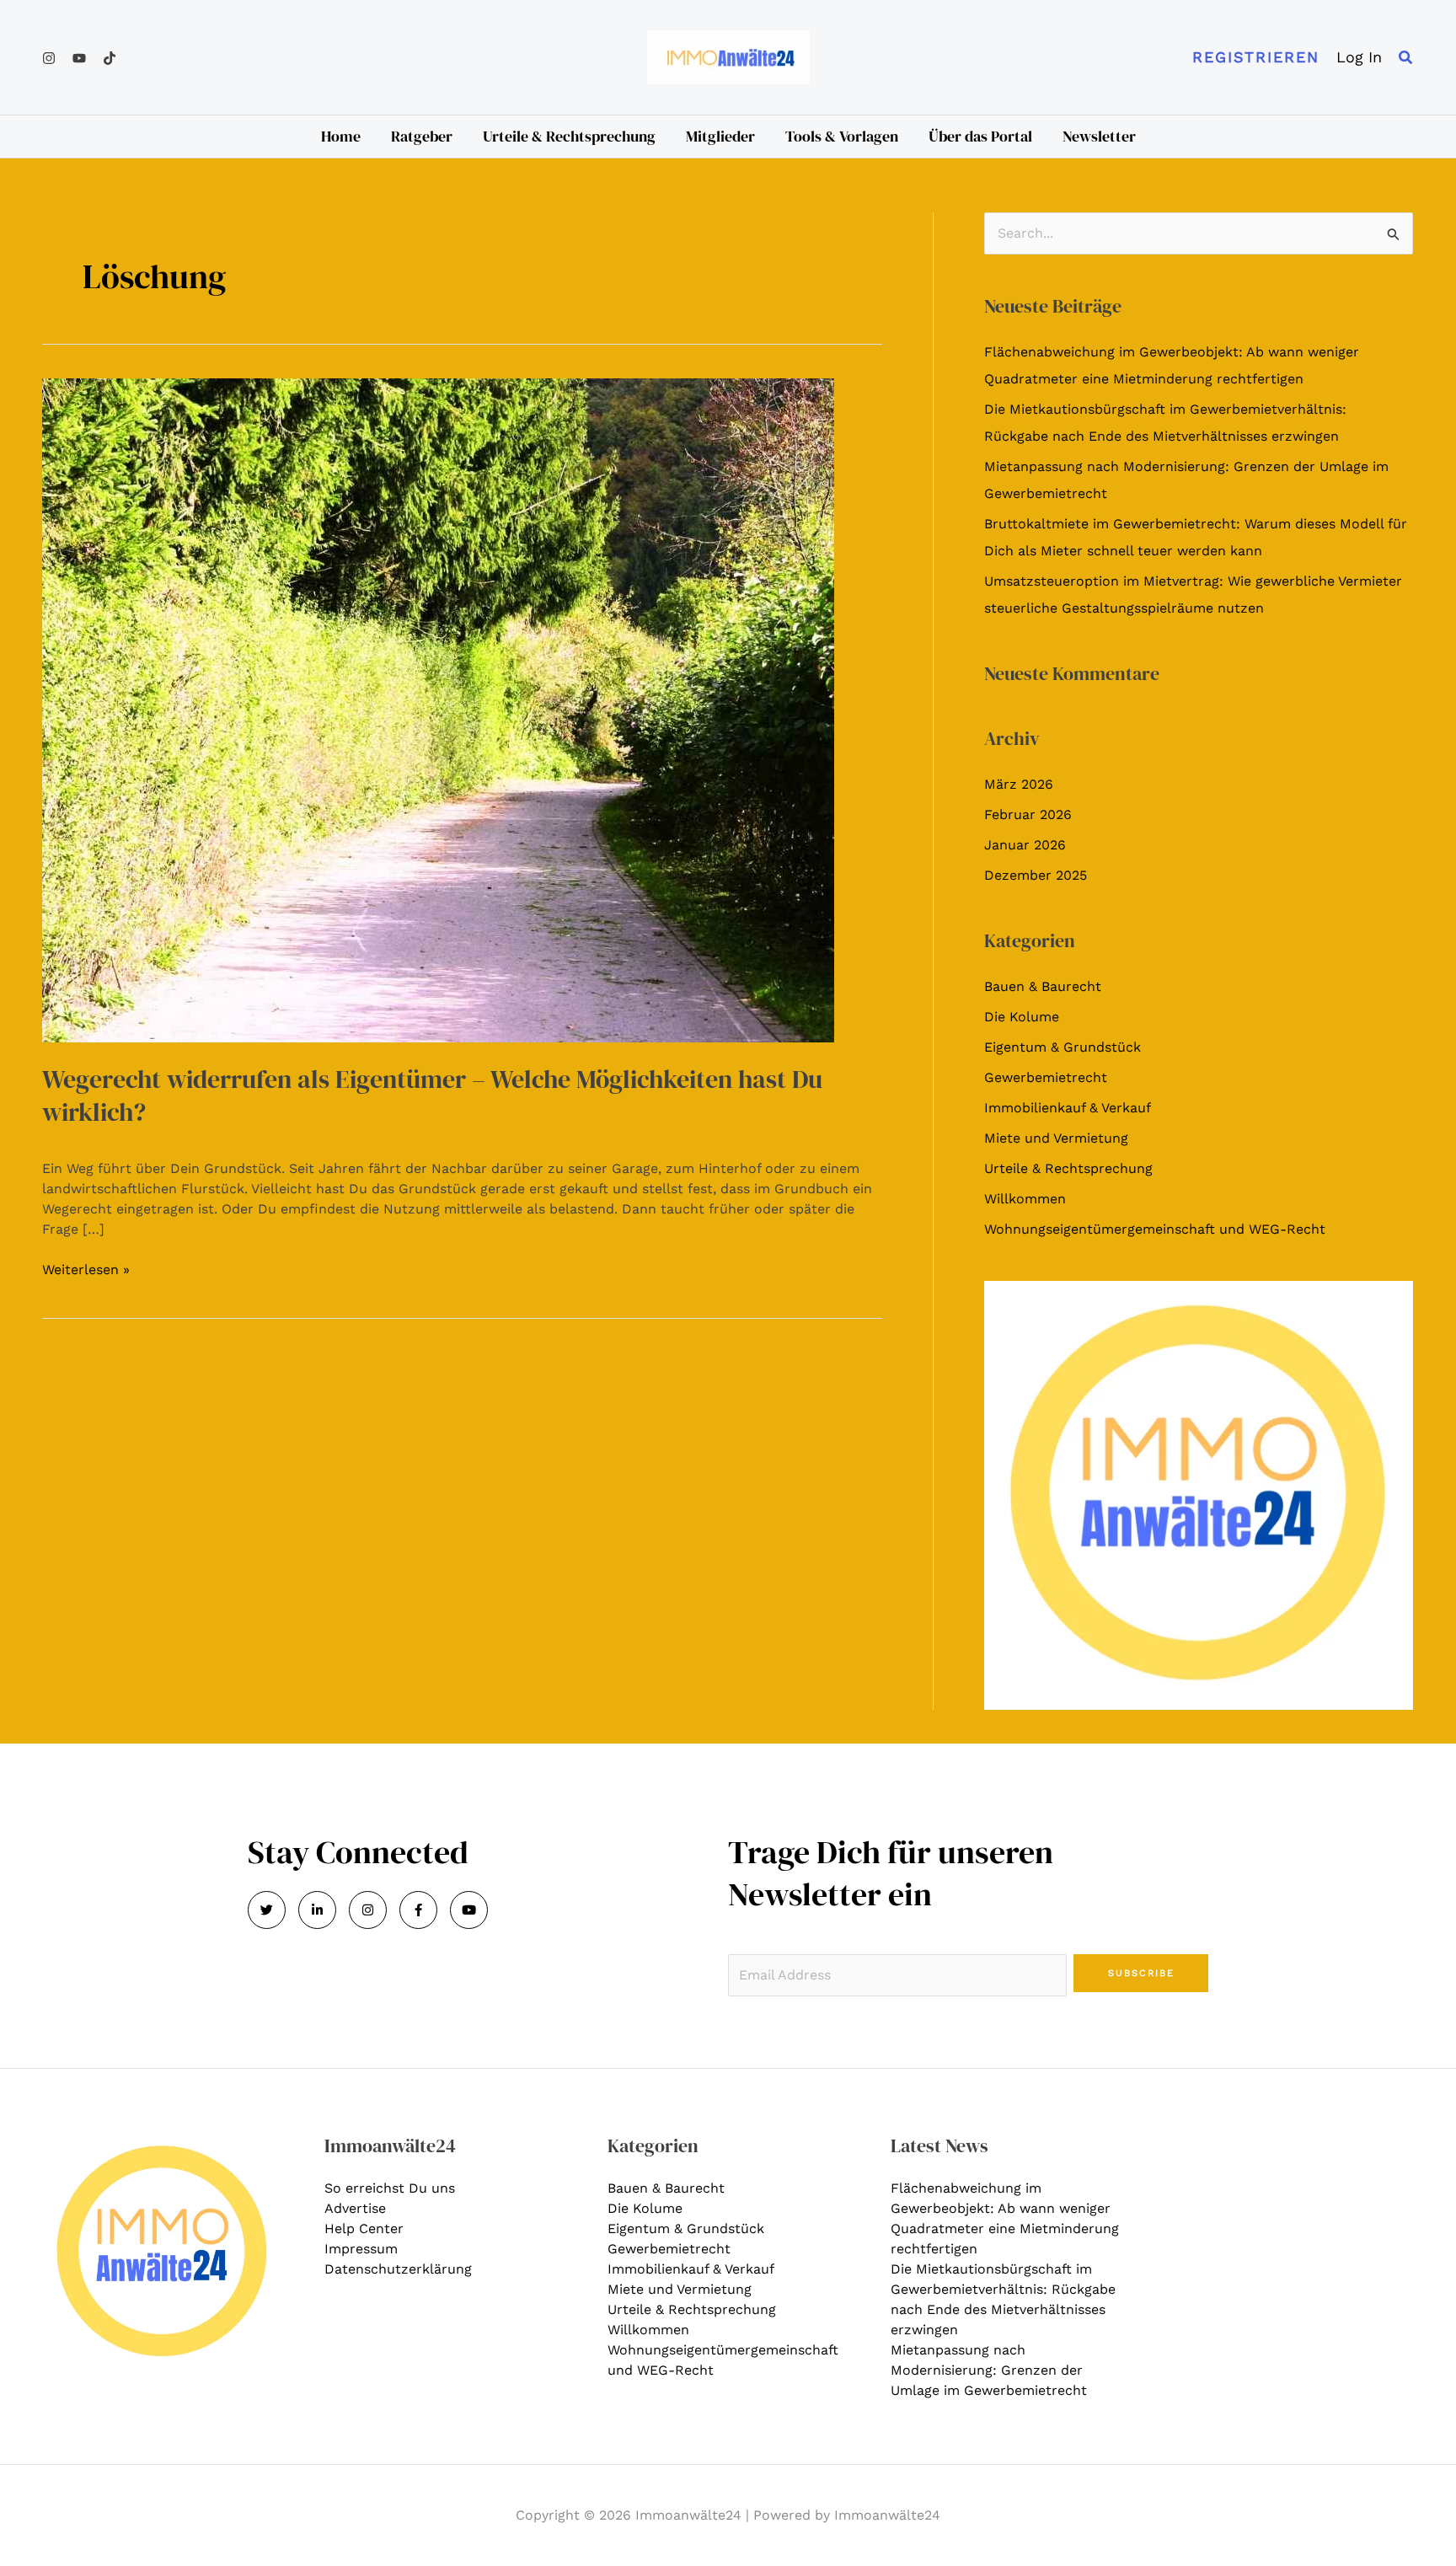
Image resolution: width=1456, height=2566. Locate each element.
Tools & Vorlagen (842, 136)
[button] (1256, 57)
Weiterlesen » (86, 1269)
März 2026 (1019, 784)
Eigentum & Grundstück (1063, 1047)
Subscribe (1141, 1973)
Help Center (364, 2229)
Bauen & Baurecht (1043, 986)
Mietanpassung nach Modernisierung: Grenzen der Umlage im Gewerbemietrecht (989, 2370)
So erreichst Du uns (390, 2188)
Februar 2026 (1028, 814)
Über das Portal (980, 136)
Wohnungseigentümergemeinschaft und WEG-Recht (1155, 1229)
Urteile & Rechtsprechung (569, 136)
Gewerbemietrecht (1046, 1077)
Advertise (355, 2208)
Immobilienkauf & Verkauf (1068, 1108)
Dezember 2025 (1036, 875)
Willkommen (1025, 1199)
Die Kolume (1022, 1017)
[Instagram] (49, 58)
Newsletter (1099, 136)
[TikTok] (110, 58)
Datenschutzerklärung (398, 2269)
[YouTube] (79, 58)
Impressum (361, 2249)
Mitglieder (720, 136)
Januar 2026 (1025, 845)
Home (341, 136)
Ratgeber (422, 136)
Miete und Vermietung (1056, 1138)
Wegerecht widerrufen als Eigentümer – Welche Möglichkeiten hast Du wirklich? (432, 1096)
